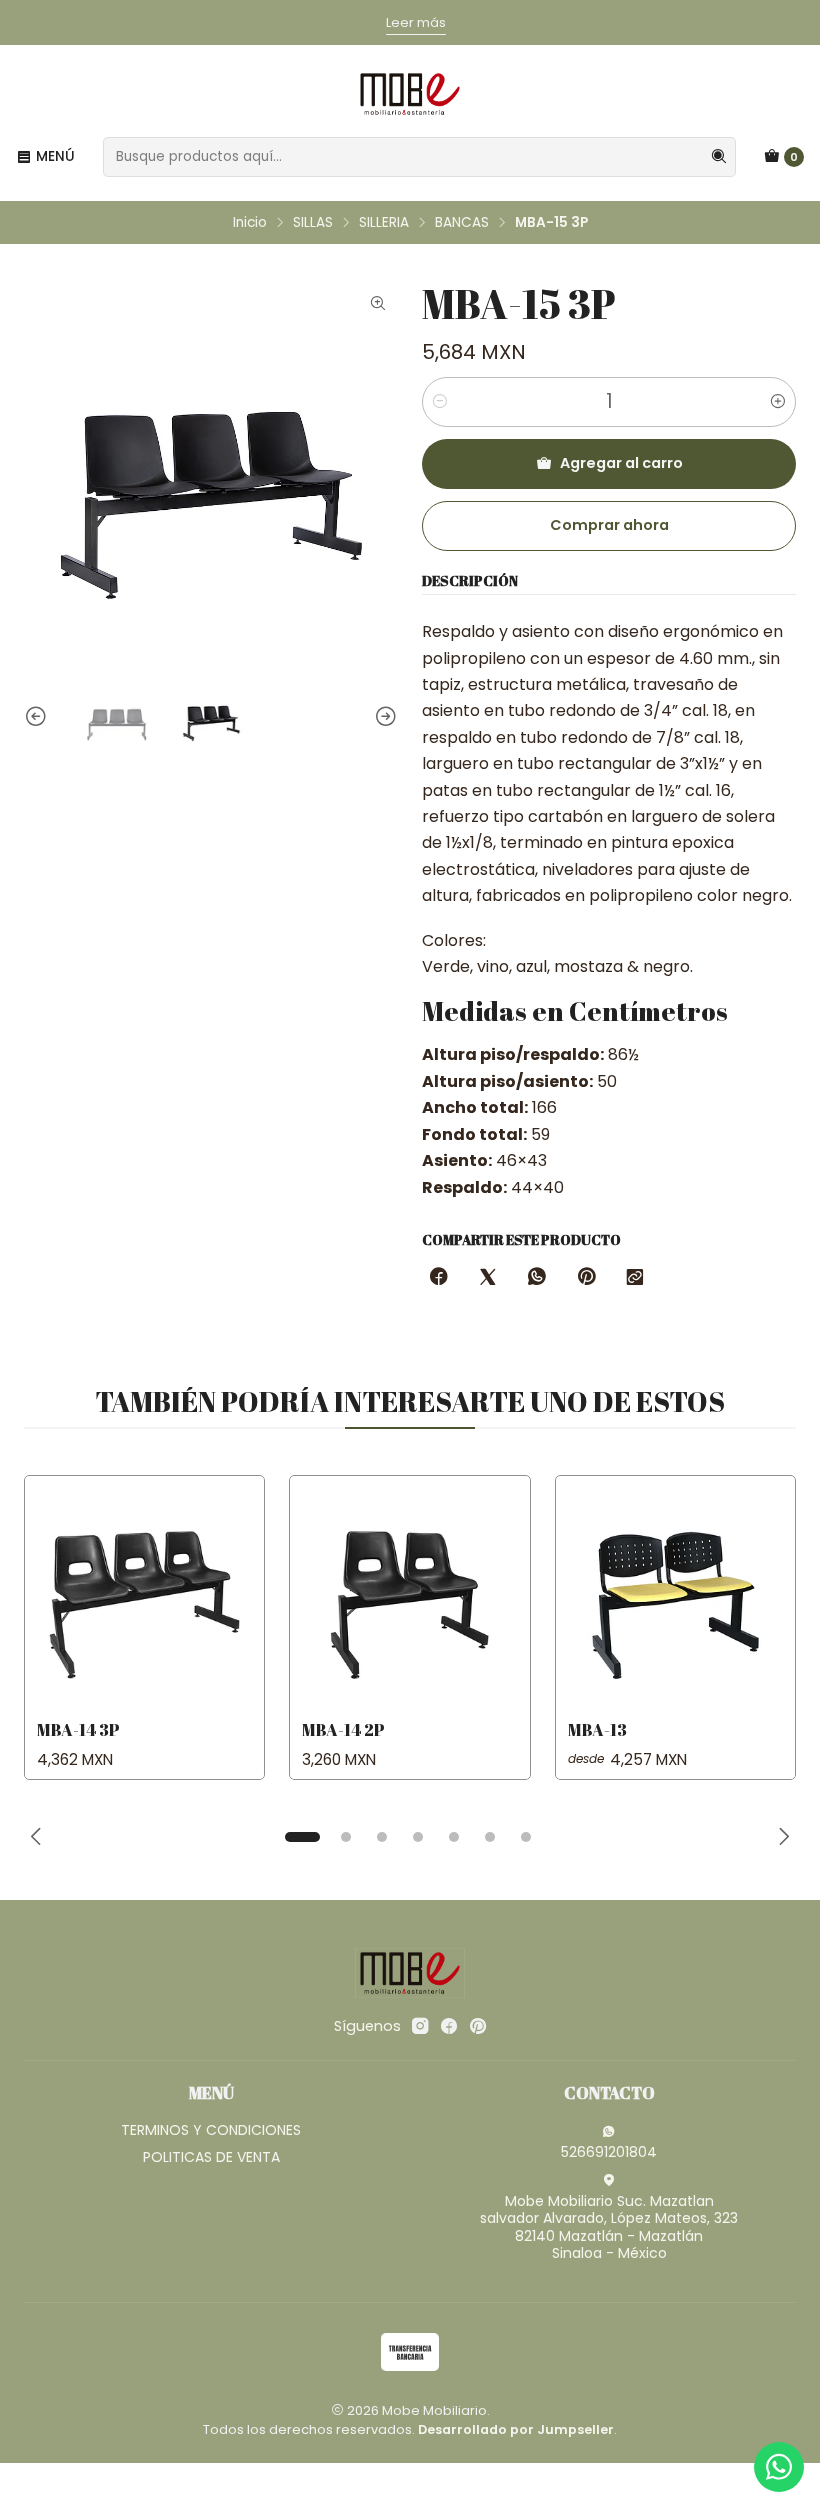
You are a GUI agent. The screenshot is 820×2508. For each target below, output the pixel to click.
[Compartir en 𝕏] (488, 1278)
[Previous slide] (39, 717)
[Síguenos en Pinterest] (477, 2026)
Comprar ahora (609, 525)
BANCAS (462, 223)
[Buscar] (719, 157)
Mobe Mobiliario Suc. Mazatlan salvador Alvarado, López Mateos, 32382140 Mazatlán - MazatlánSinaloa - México (609, 2227)
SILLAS (313, 223)
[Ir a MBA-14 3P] (144, 1595)
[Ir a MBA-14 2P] (409, 1595)
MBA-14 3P (78, 1729)
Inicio (250, 223)
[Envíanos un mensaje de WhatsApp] (779, 2467)
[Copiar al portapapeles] (635, 1278)
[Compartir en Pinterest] (586, 1278)
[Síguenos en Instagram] (420, 2026)
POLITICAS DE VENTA (211, 2157)
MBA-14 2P (343, 1729)
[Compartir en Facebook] (439, 1278)
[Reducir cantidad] (440, 402)
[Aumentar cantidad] (778, 402)
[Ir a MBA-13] (675, 1595)
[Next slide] (383, 717)
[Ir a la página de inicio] (410, 94)
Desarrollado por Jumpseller (516, 2429)
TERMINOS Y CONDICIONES (211, 2130)
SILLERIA (384, 223)
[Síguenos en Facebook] (449, 2026)
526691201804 (609, 2152)
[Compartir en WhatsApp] (537, 1278)
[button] (302, 1837)
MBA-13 (597, 1729)
